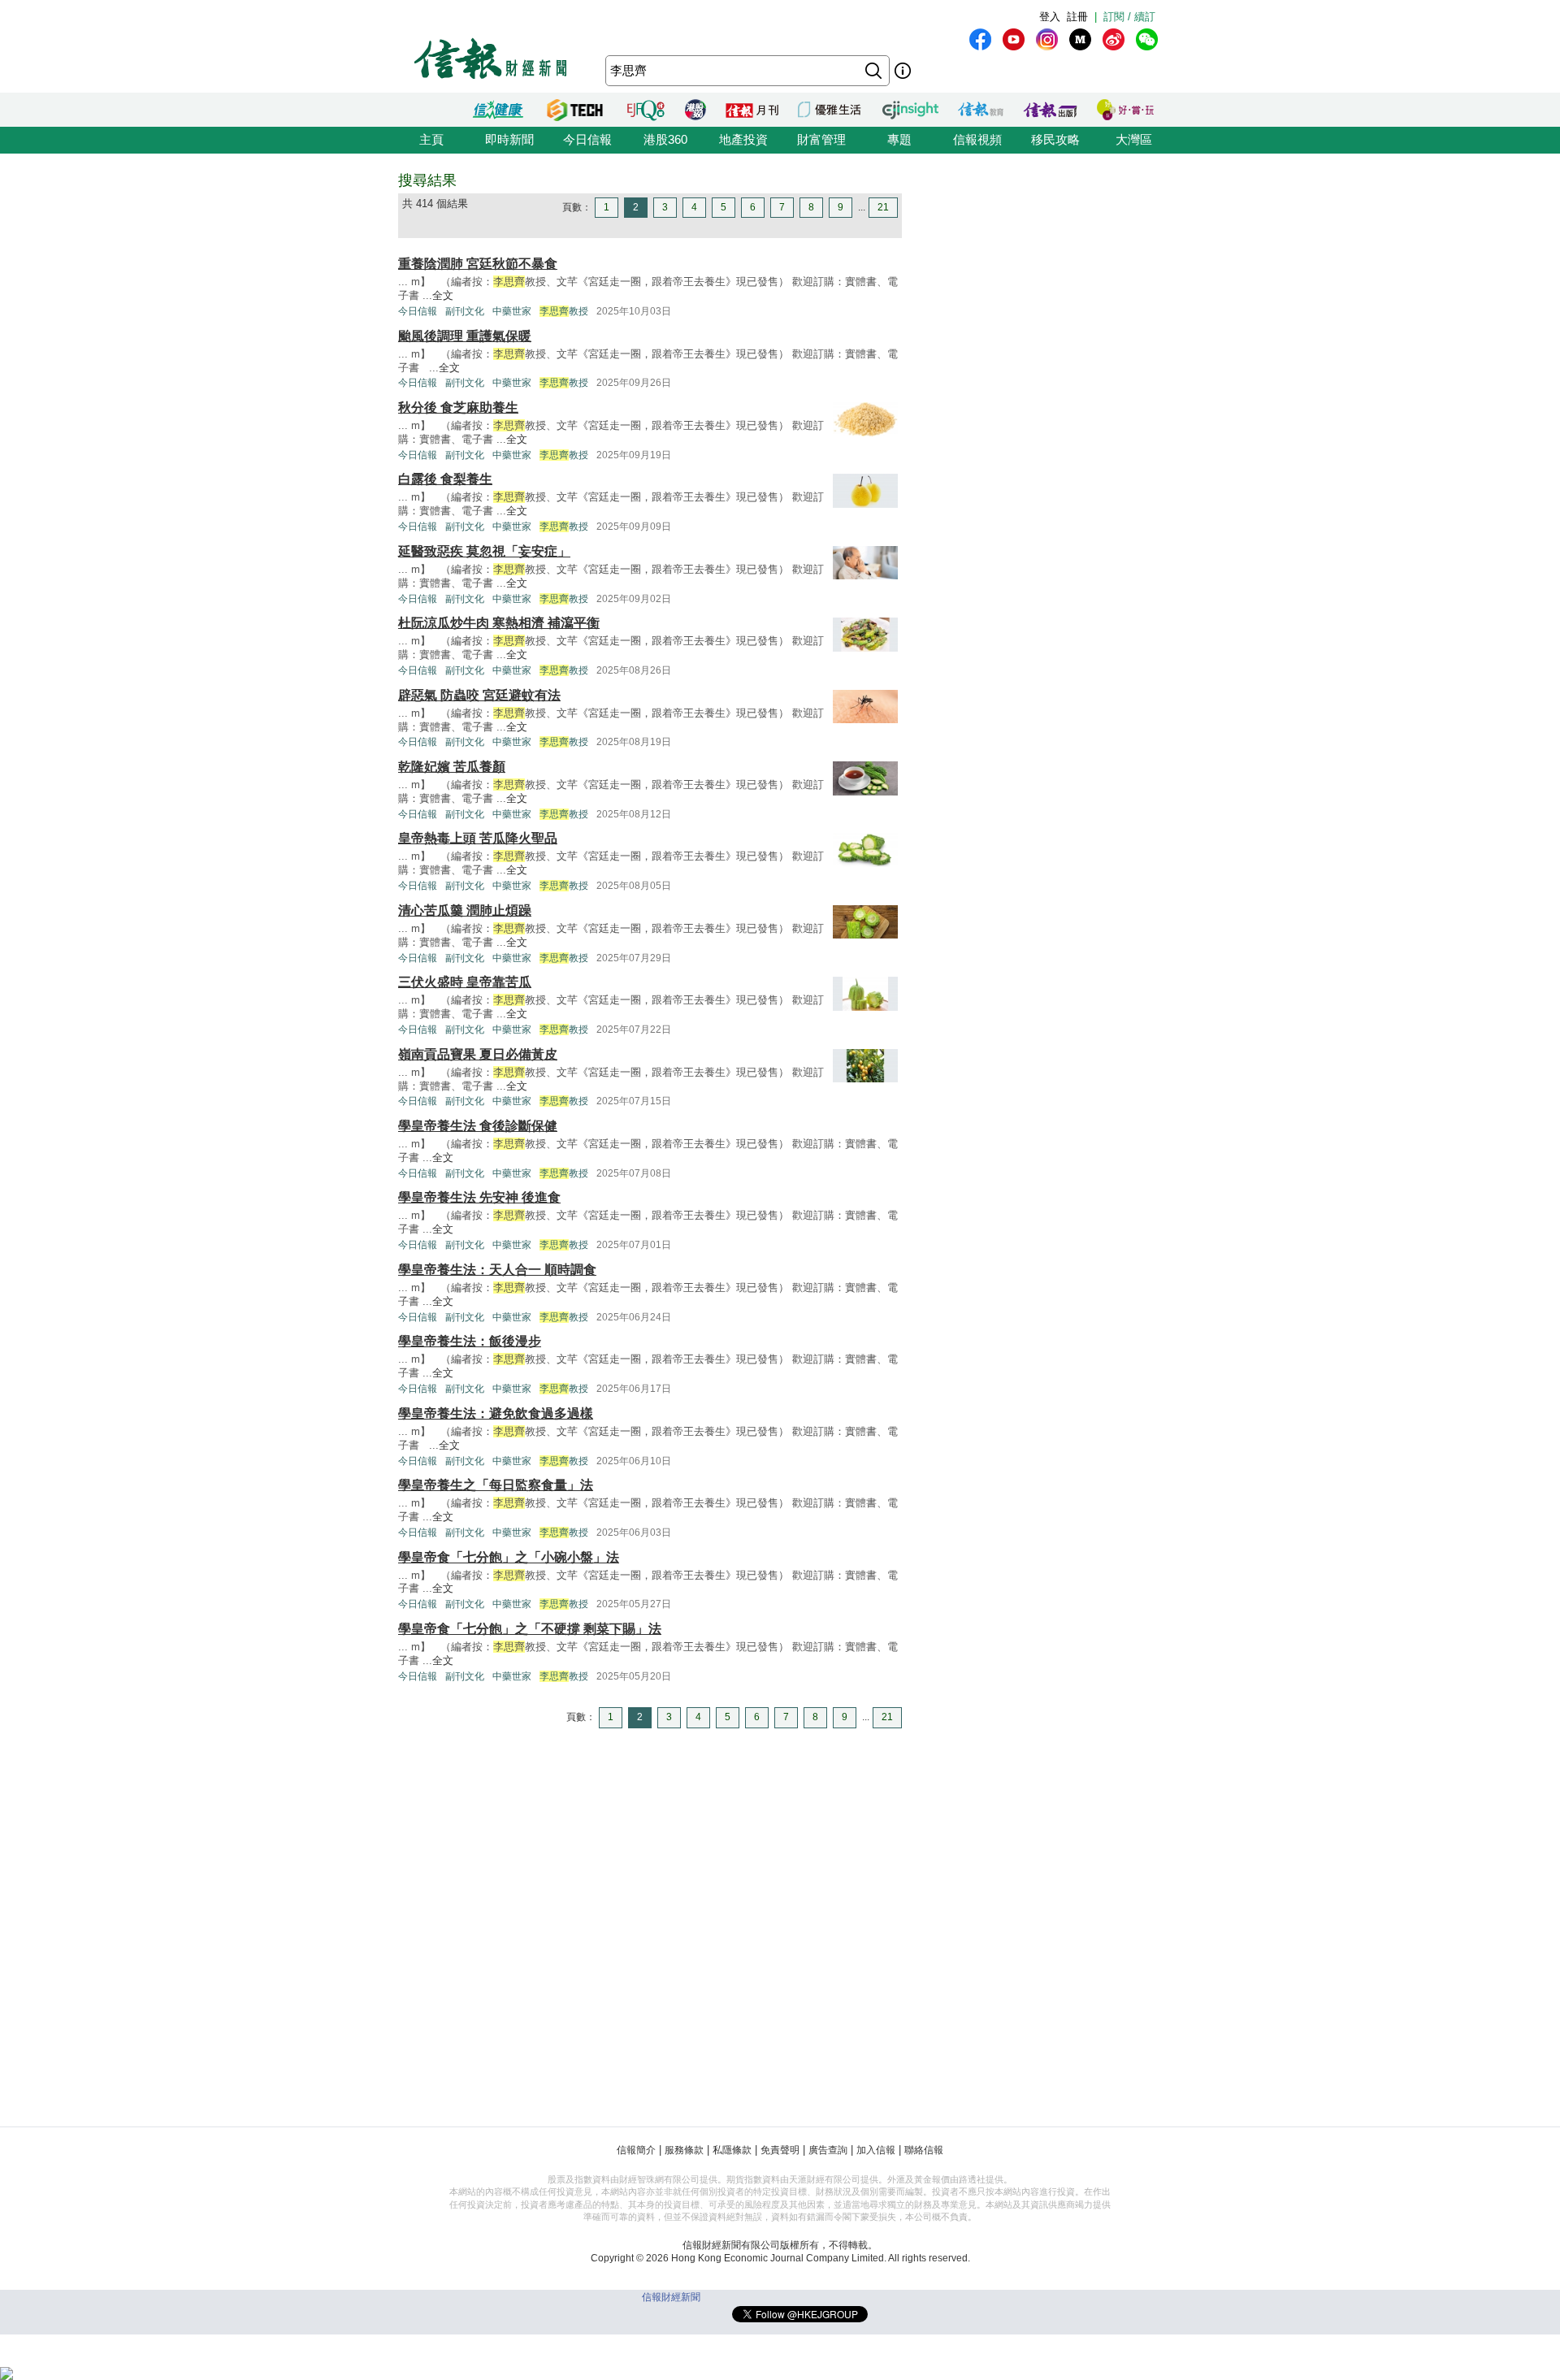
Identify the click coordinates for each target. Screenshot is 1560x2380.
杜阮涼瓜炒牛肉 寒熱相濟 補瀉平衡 (499, 623)
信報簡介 (636, 2150)
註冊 (1077, 17)
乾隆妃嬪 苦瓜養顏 (452, 767)
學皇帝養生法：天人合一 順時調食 (497, 1270)
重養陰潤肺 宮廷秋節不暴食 (478, 264)
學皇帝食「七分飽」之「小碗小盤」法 (509, 1557)
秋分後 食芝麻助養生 (458, 408)
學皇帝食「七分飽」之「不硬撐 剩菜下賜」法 (530, 1629)
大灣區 (1134, 139)
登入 (1050, 17)
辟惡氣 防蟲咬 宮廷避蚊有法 (479, 695)
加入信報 (876, 2150)
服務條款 (684, 2150)
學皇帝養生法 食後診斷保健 (478, 1126)
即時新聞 (509, 139)
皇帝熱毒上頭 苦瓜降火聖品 (478, 838)
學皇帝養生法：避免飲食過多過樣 (496, 1413)
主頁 (431, 139)
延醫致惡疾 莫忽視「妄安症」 (484, 551)
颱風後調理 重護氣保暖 (465, 336)
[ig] (1047, 39)
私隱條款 (732, 2150)
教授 (564, 311)
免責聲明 (780, 2150)
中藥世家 (512, 311)
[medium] (1080, 39)
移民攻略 (1055, 139)
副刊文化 (465, 311)
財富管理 (821, 139)
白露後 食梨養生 (445, 479)
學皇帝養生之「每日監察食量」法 (496, 1485)
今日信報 (587, 139)
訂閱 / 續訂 (1129, 17)
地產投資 (743, 139)
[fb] (980, 39)
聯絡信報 (924, 2150)
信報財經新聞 (671, 2297)
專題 (899, 139)
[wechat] (1147, 39)
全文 (443, 295)
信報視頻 (977, 139)
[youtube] (1014, 39)
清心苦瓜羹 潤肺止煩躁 (465, 910)
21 (883, 207)
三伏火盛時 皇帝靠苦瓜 (465, 982)
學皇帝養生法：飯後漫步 (470, 1341)
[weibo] (1114, 39)
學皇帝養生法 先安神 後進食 (479, 1197)
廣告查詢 (828, 2150)
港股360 (665, 139)
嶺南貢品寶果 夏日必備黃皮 (478, 1054)
